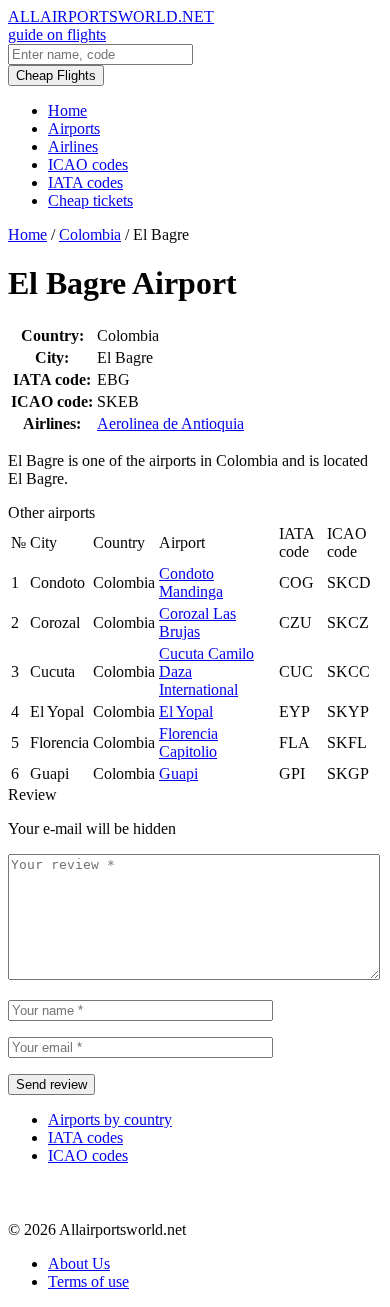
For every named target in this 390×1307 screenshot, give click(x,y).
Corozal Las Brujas (197, 622)
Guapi (178, 773)
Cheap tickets (90, 200)
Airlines (73, 146)
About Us (79, 1263)
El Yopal (186, 711)
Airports (74, 128)
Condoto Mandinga (191, 582)
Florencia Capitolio (188, 742)
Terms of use (88, 1281)
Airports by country (110, 1119)
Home (67, 110)
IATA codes (85, 182)
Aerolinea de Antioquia (170, 423)
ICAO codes (88, 164)
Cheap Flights (56, 75)
